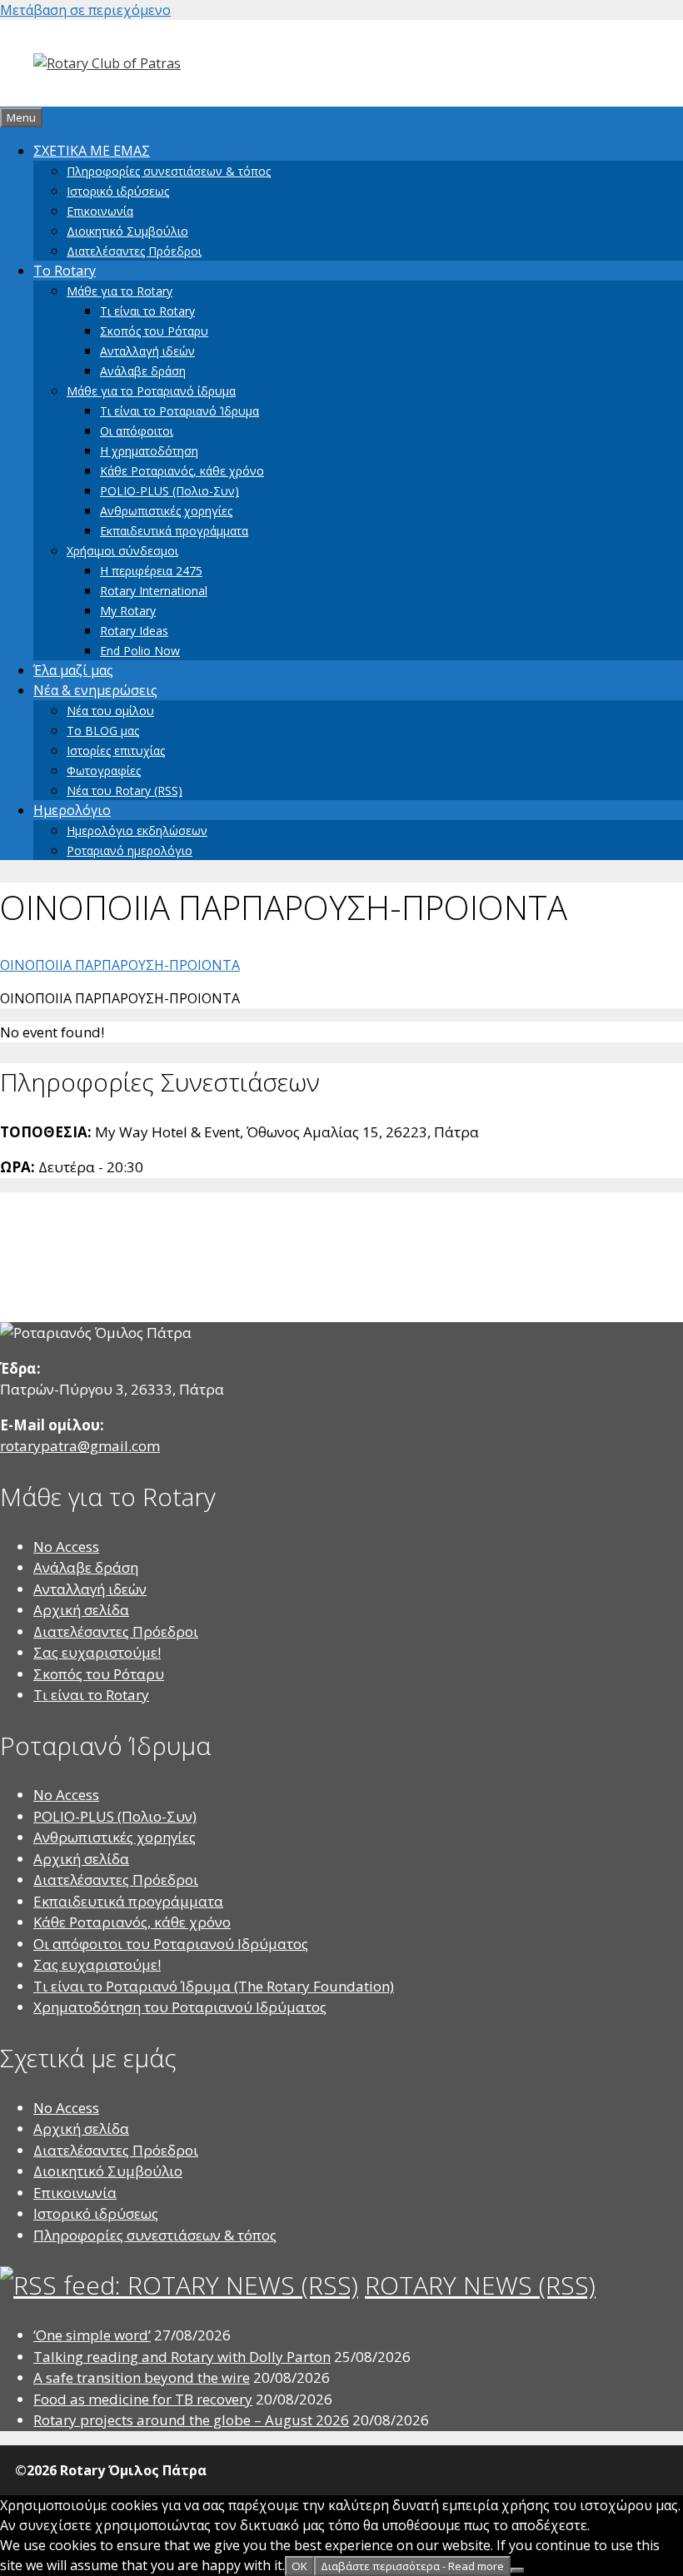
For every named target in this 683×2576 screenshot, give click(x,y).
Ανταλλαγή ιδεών (147, 351)
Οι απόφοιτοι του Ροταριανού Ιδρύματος (171, 1944)
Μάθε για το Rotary (120, 291)
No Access (66, 1547)
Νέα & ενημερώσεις (95, 690)
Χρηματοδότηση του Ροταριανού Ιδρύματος (180, 2007)
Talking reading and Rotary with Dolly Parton (182, 2357)
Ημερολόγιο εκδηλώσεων (137, 830)
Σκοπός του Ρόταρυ (154, 331)
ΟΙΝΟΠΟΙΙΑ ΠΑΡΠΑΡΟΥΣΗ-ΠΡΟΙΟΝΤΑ (120, 965)
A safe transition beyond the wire (142, 2377)
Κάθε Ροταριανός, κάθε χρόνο (182, 471)
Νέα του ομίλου (110, 711)
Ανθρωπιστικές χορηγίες (166, 511)
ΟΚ (299, 2566)
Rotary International (154, 591)
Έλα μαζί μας (73, 670)
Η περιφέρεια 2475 (151, 571)
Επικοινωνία (100, 211)
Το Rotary (65, 271)
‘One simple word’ (92, 2335)
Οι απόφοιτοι (137, 431)
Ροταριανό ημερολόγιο (130, 850)
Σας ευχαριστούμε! (97, 1652)
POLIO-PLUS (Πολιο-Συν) (170, 491)
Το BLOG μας (103, 731)
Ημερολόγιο (72, 810)
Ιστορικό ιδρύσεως (118, 191)
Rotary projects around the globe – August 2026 (191, 2420)
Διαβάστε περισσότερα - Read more (412, 2566)
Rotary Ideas (134, 631)
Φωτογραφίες (104, 771)
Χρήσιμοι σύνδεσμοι (122, 551)
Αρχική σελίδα (81, 1610)
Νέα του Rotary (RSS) (125, 791)
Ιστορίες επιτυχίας (116, 751)
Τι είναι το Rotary (147, 311)
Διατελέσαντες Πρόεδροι (134, 251)
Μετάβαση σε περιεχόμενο (85, 10)
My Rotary (128, 611)
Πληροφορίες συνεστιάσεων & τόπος (169, 171)
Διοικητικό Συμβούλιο (127, 231)
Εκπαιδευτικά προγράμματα (174, 531)
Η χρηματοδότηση (149, 451)
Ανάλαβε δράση (143, 371)
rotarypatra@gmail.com (80, 1446)
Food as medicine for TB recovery (143, 2399)
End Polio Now (140, 651)
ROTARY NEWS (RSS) (480, 2285)
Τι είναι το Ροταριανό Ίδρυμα (179, 411)
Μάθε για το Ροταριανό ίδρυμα (151, 391)
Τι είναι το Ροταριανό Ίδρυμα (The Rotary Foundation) (214, 1986)
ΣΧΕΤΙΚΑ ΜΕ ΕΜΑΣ (92, 151)
